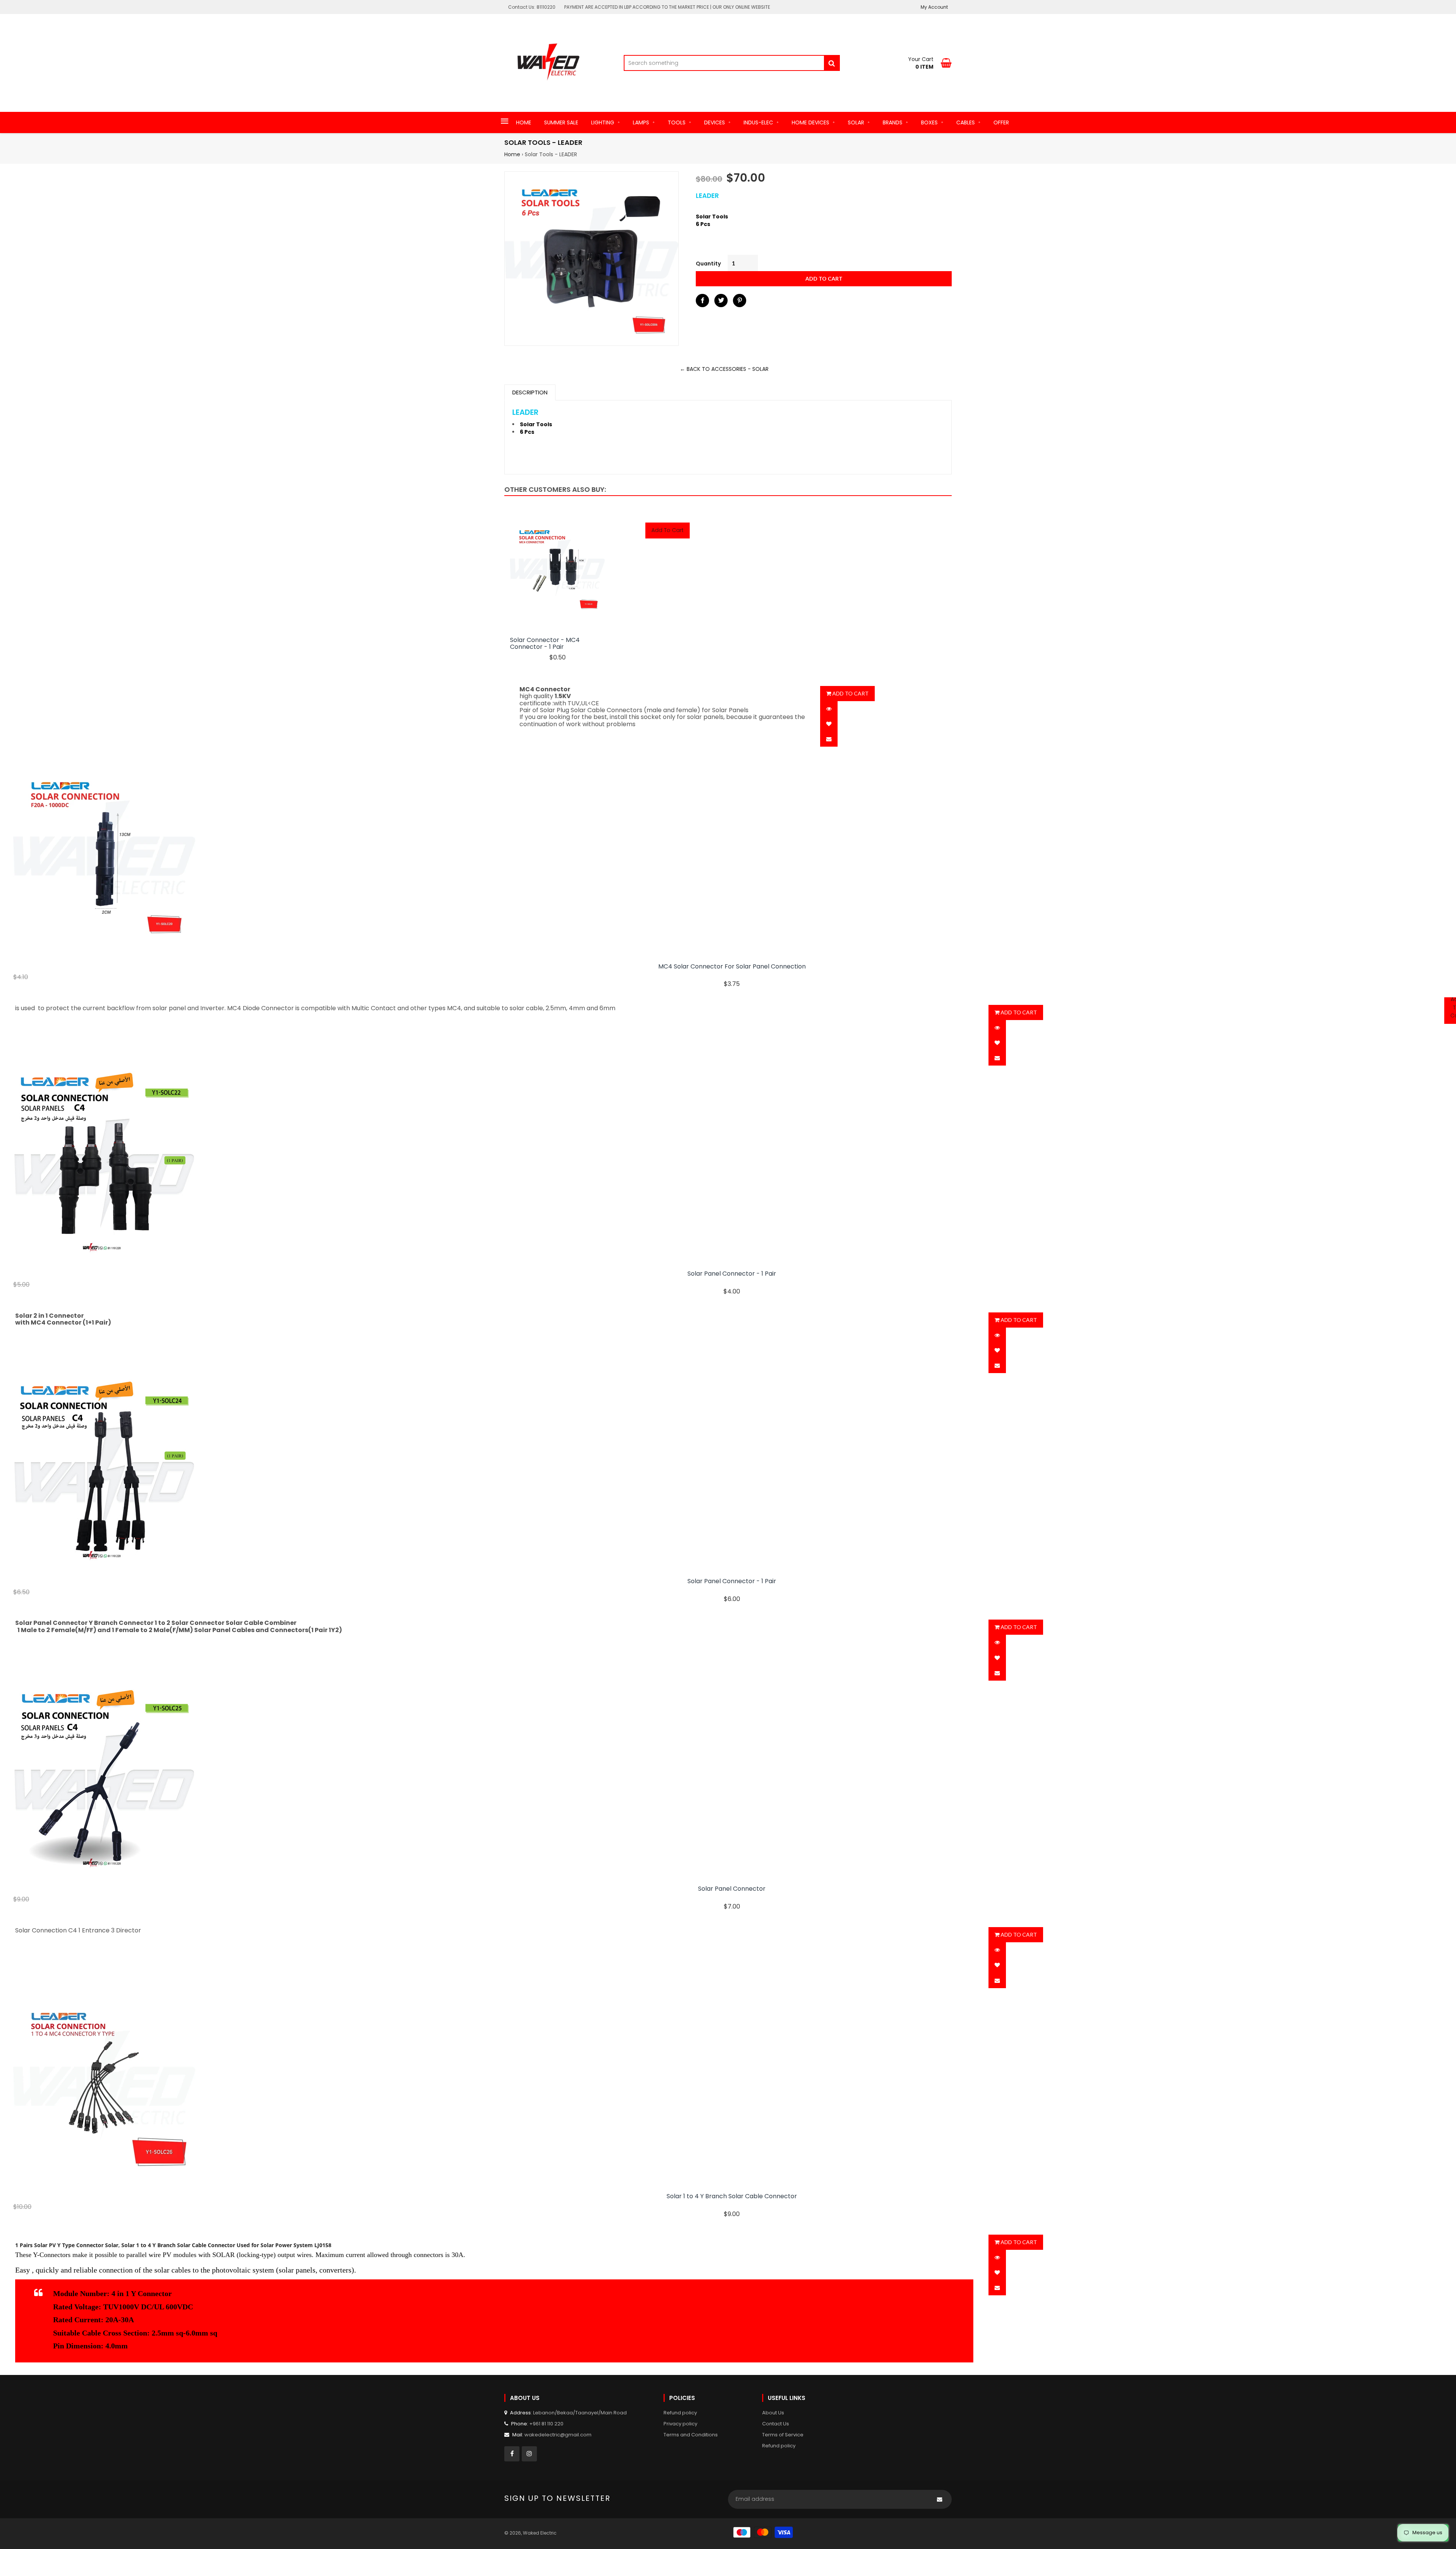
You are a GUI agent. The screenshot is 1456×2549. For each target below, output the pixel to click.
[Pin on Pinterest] (740, 301)
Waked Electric (540, 2533)
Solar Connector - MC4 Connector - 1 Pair (545, 644)
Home (512, 154)
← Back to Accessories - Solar (724, 369)
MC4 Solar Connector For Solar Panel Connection (732, 967)
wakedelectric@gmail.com (558, 2435)
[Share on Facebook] (702, 301)
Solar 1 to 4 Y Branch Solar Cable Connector (732, 2196)
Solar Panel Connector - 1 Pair (732, 1274)
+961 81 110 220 (546, 2424)
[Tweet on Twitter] (721, 301)
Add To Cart (668, 530)
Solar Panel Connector (732, 1889)
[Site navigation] (505, 122)
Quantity (708, 264)
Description (530, 392)
